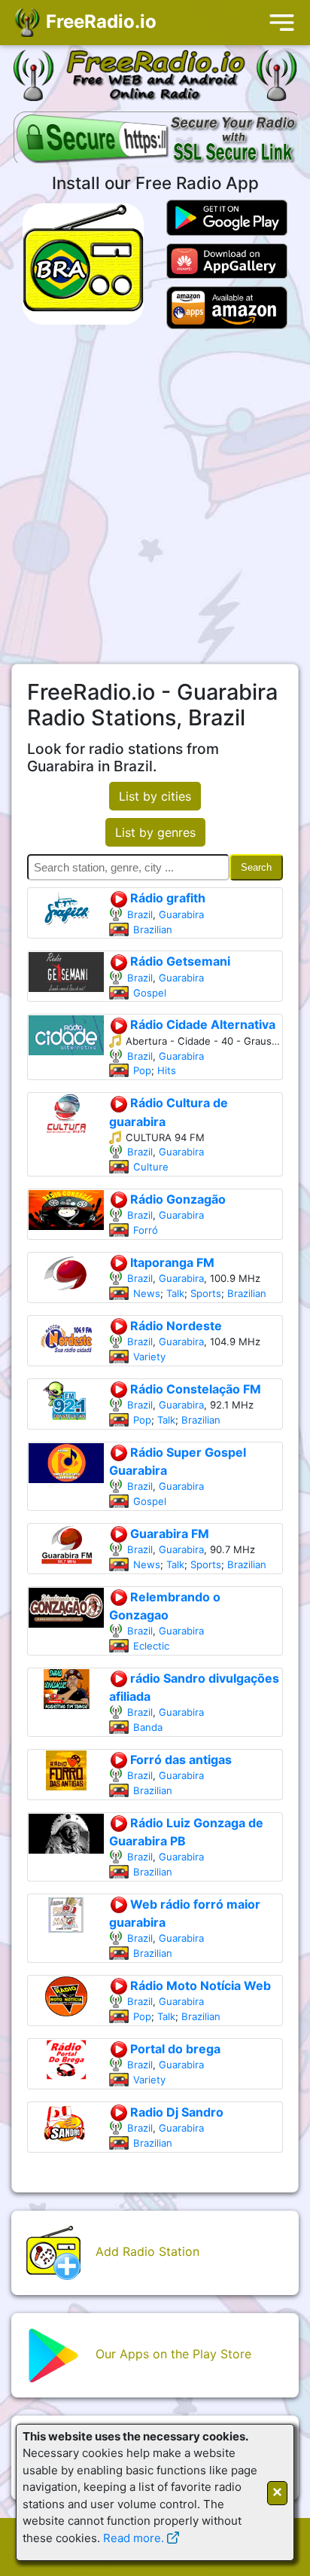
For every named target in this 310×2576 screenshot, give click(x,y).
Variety (149, 1357)
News (147, 1293)
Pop (142, 1070)
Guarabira (181, 914)
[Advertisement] (155, 496)
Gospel (150, 993)
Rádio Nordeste (175, 1326)
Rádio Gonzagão (176, 1199)
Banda (148, 1727)
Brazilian (153, 929)
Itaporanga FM (171, 1262)
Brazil (140, 914)
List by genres (155, 832)
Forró (146, 1230)
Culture (151, 1167)
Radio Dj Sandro (175, 2112)
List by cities (155, 796)
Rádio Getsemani (179, 961)
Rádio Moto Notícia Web (199, 1985)
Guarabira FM (168, 1534)
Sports (206, 1293)
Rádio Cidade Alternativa (201, 1024)
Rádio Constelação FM (194, 1389)
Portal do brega (174, 2049)
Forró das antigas (179, 1760)
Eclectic (151, 1646)
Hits (167, 1070)
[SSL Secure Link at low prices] (157, 140)
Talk (175, 1293)
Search (256, 867)
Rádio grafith (166, 898)
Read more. (134, 2538)
